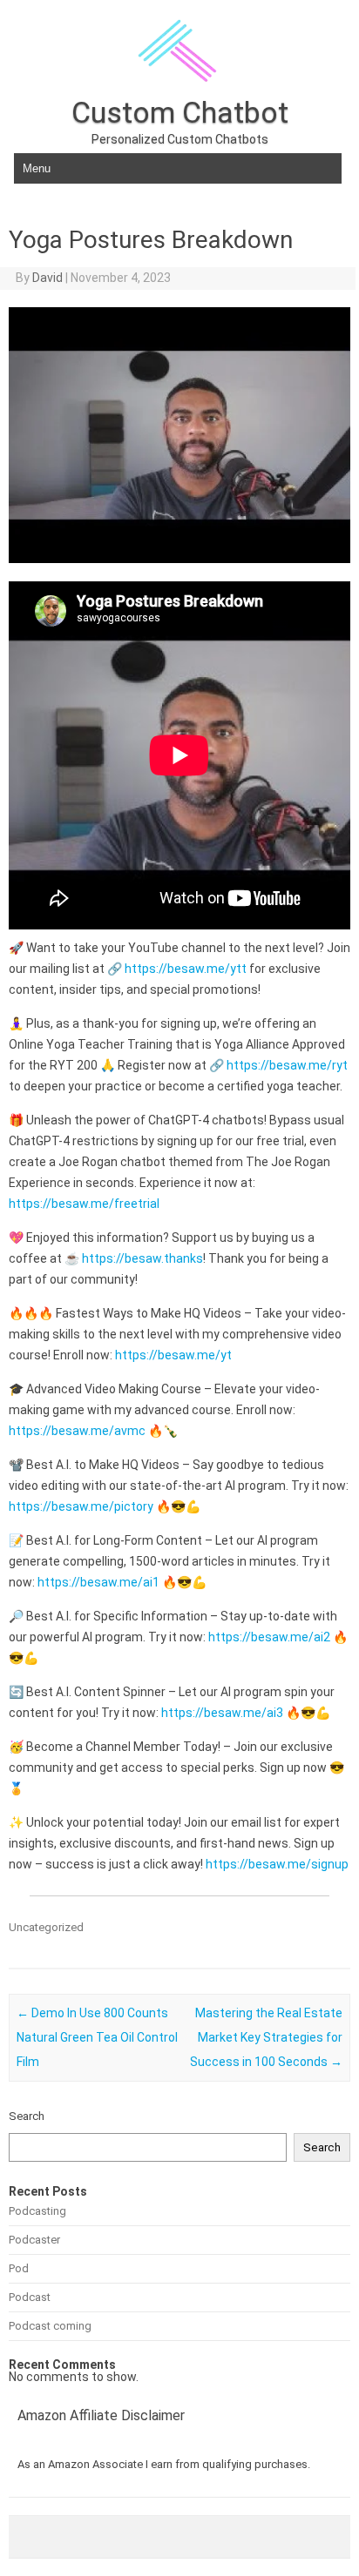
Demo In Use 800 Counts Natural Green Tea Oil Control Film (97, 2037)
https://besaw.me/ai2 (269, 1637)
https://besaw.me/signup (277, 1864)
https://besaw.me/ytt (186, 969)
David (47, 278)
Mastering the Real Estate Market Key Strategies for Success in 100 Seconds (266, 2037)
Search (27, 2116)
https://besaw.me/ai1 (98, 1582)
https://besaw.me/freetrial (84, 1204)
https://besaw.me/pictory (81, 1506)
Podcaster (34, 2240)
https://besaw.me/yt (173, 1355)
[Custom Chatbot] (179, 91)
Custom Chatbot (180, 112)
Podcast (30, 2297)
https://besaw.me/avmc (77, 1431)
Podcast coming (50, 2326)
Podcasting (37, 2211)
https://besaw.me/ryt (287, 1065)
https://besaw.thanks (142, 1258)
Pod (19, 2268)
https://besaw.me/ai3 (222, 1713)
